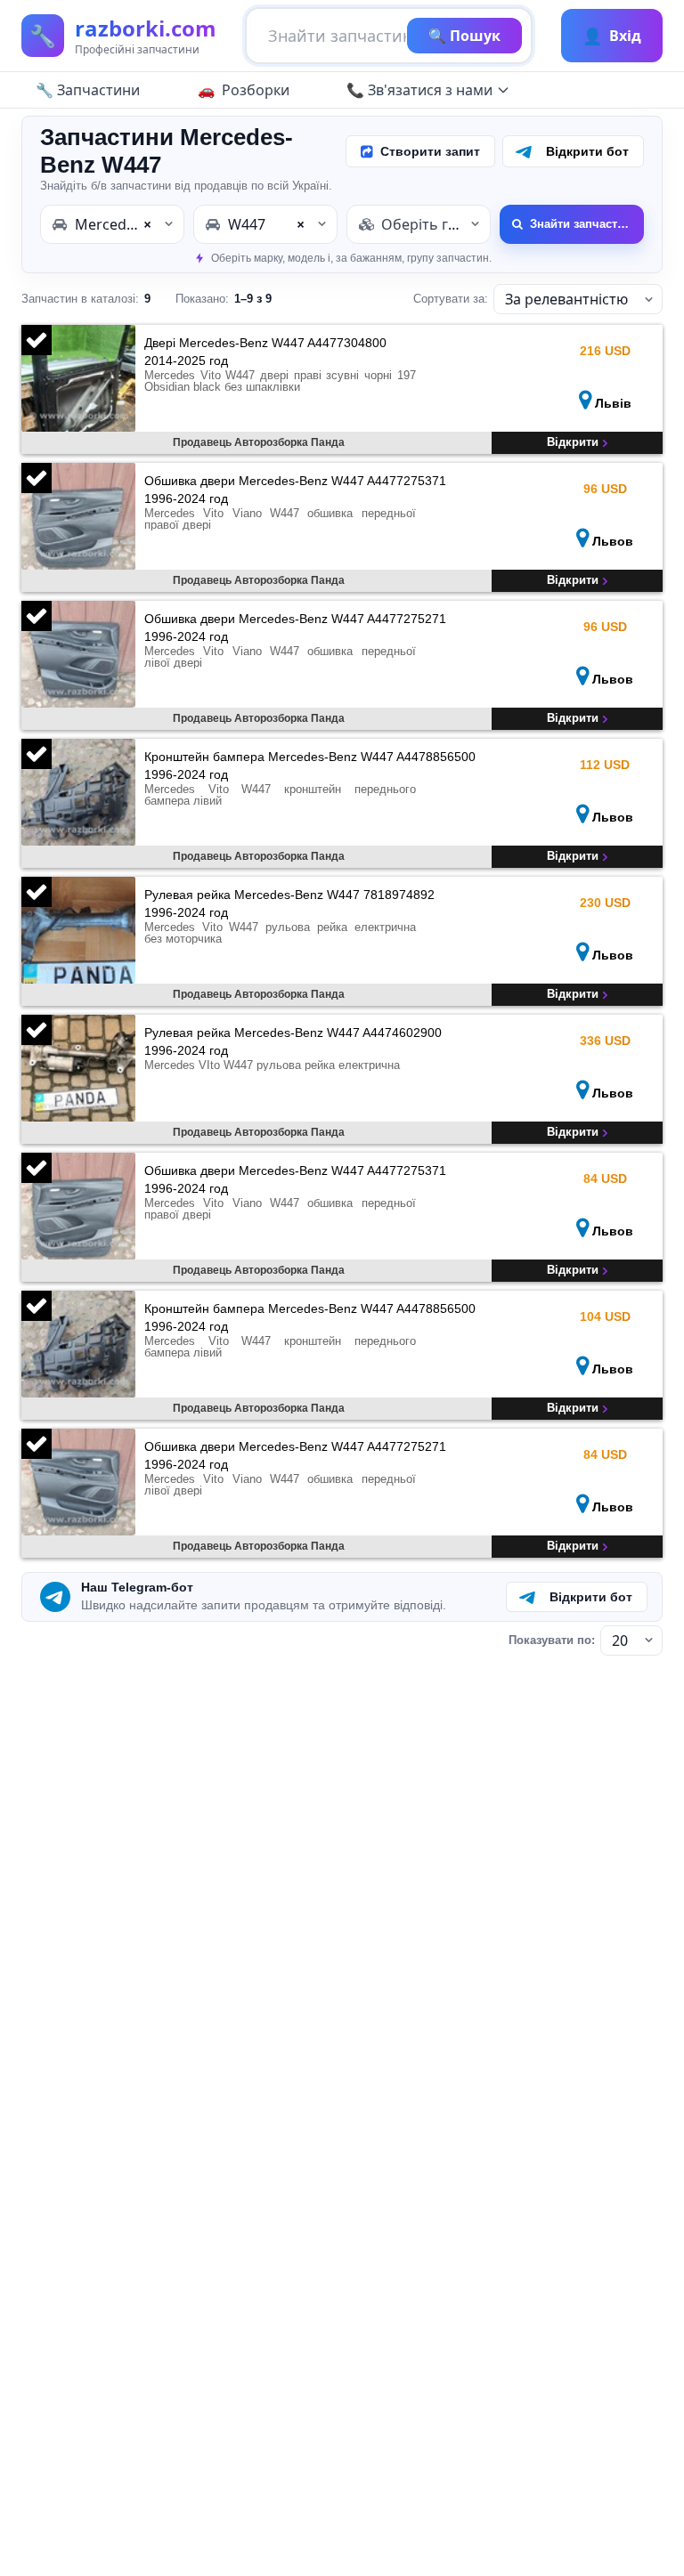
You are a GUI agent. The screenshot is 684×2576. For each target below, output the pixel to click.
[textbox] (419, 224)
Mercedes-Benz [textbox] (127, 224)
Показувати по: (552, 1640)
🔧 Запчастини (88, 90)
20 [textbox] (620, 1640)
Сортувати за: (451, 299)
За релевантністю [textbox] (566, 299)
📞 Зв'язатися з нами (419, 90)
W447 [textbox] (266, 224)
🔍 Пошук (464, 36)
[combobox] (112, 224)
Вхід (612, 36)
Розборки (256, 90)
